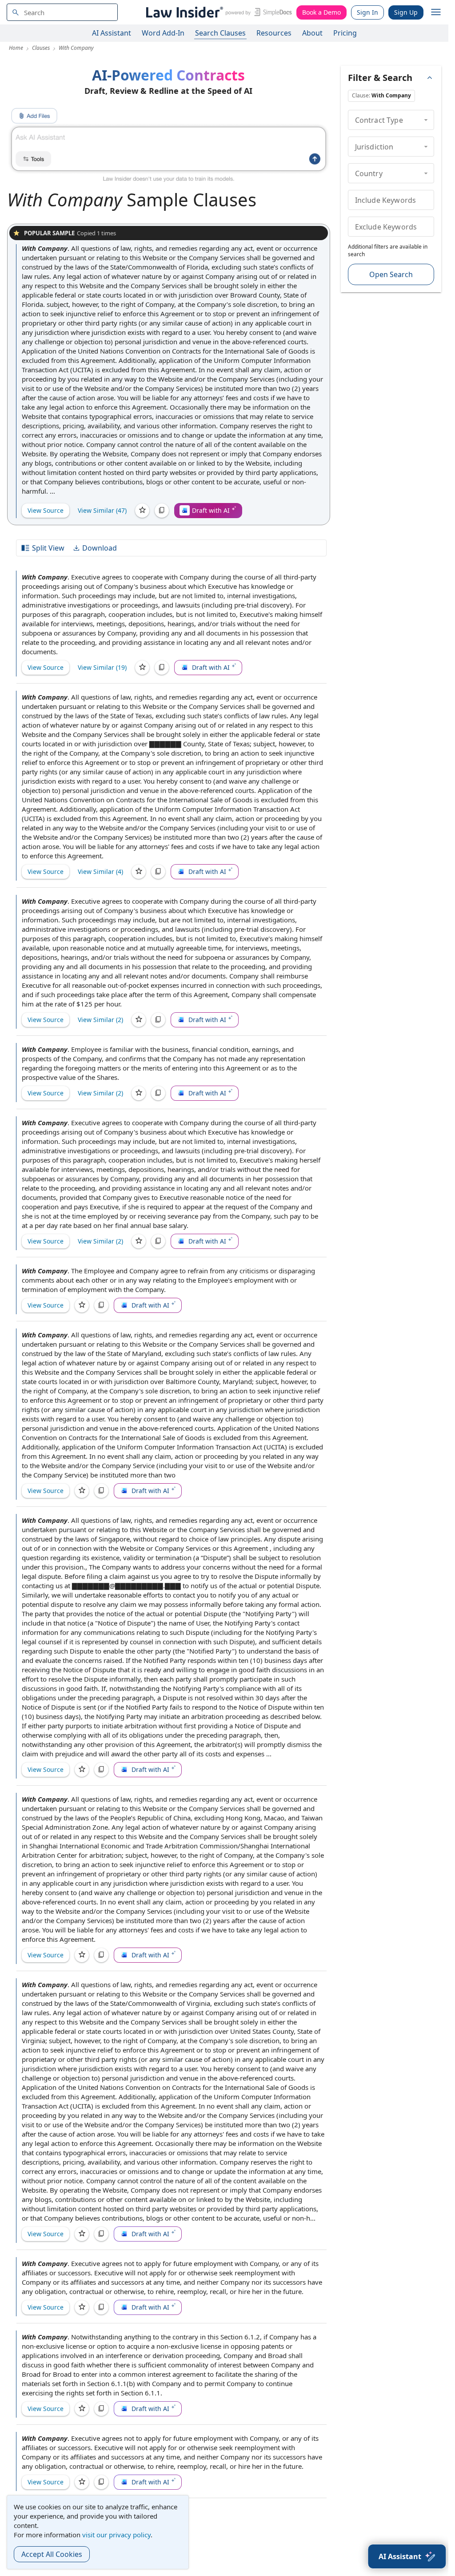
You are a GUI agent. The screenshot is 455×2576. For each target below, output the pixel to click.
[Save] (142, 511)
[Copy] (162, 511)
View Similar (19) (102, 667)
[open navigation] (436, 12)
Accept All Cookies (52, 2554)
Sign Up (406, 12)
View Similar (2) (100, 1020)
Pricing (345, 33)
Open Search (391, 274)
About (312, 33)
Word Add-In (163, 33)
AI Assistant (112, 33)
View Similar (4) (100, 871)
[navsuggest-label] (62, 12)
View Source (46, 510)
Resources (274, 33)
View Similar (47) (102, 510)
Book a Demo (321, 12)
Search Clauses (220, 33)
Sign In (367, 12)
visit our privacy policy (116, 2535)
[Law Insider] (218, 12)
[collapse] (426, 120)
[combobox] (62, 12)
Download (100, 548)
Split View (48, 548)
